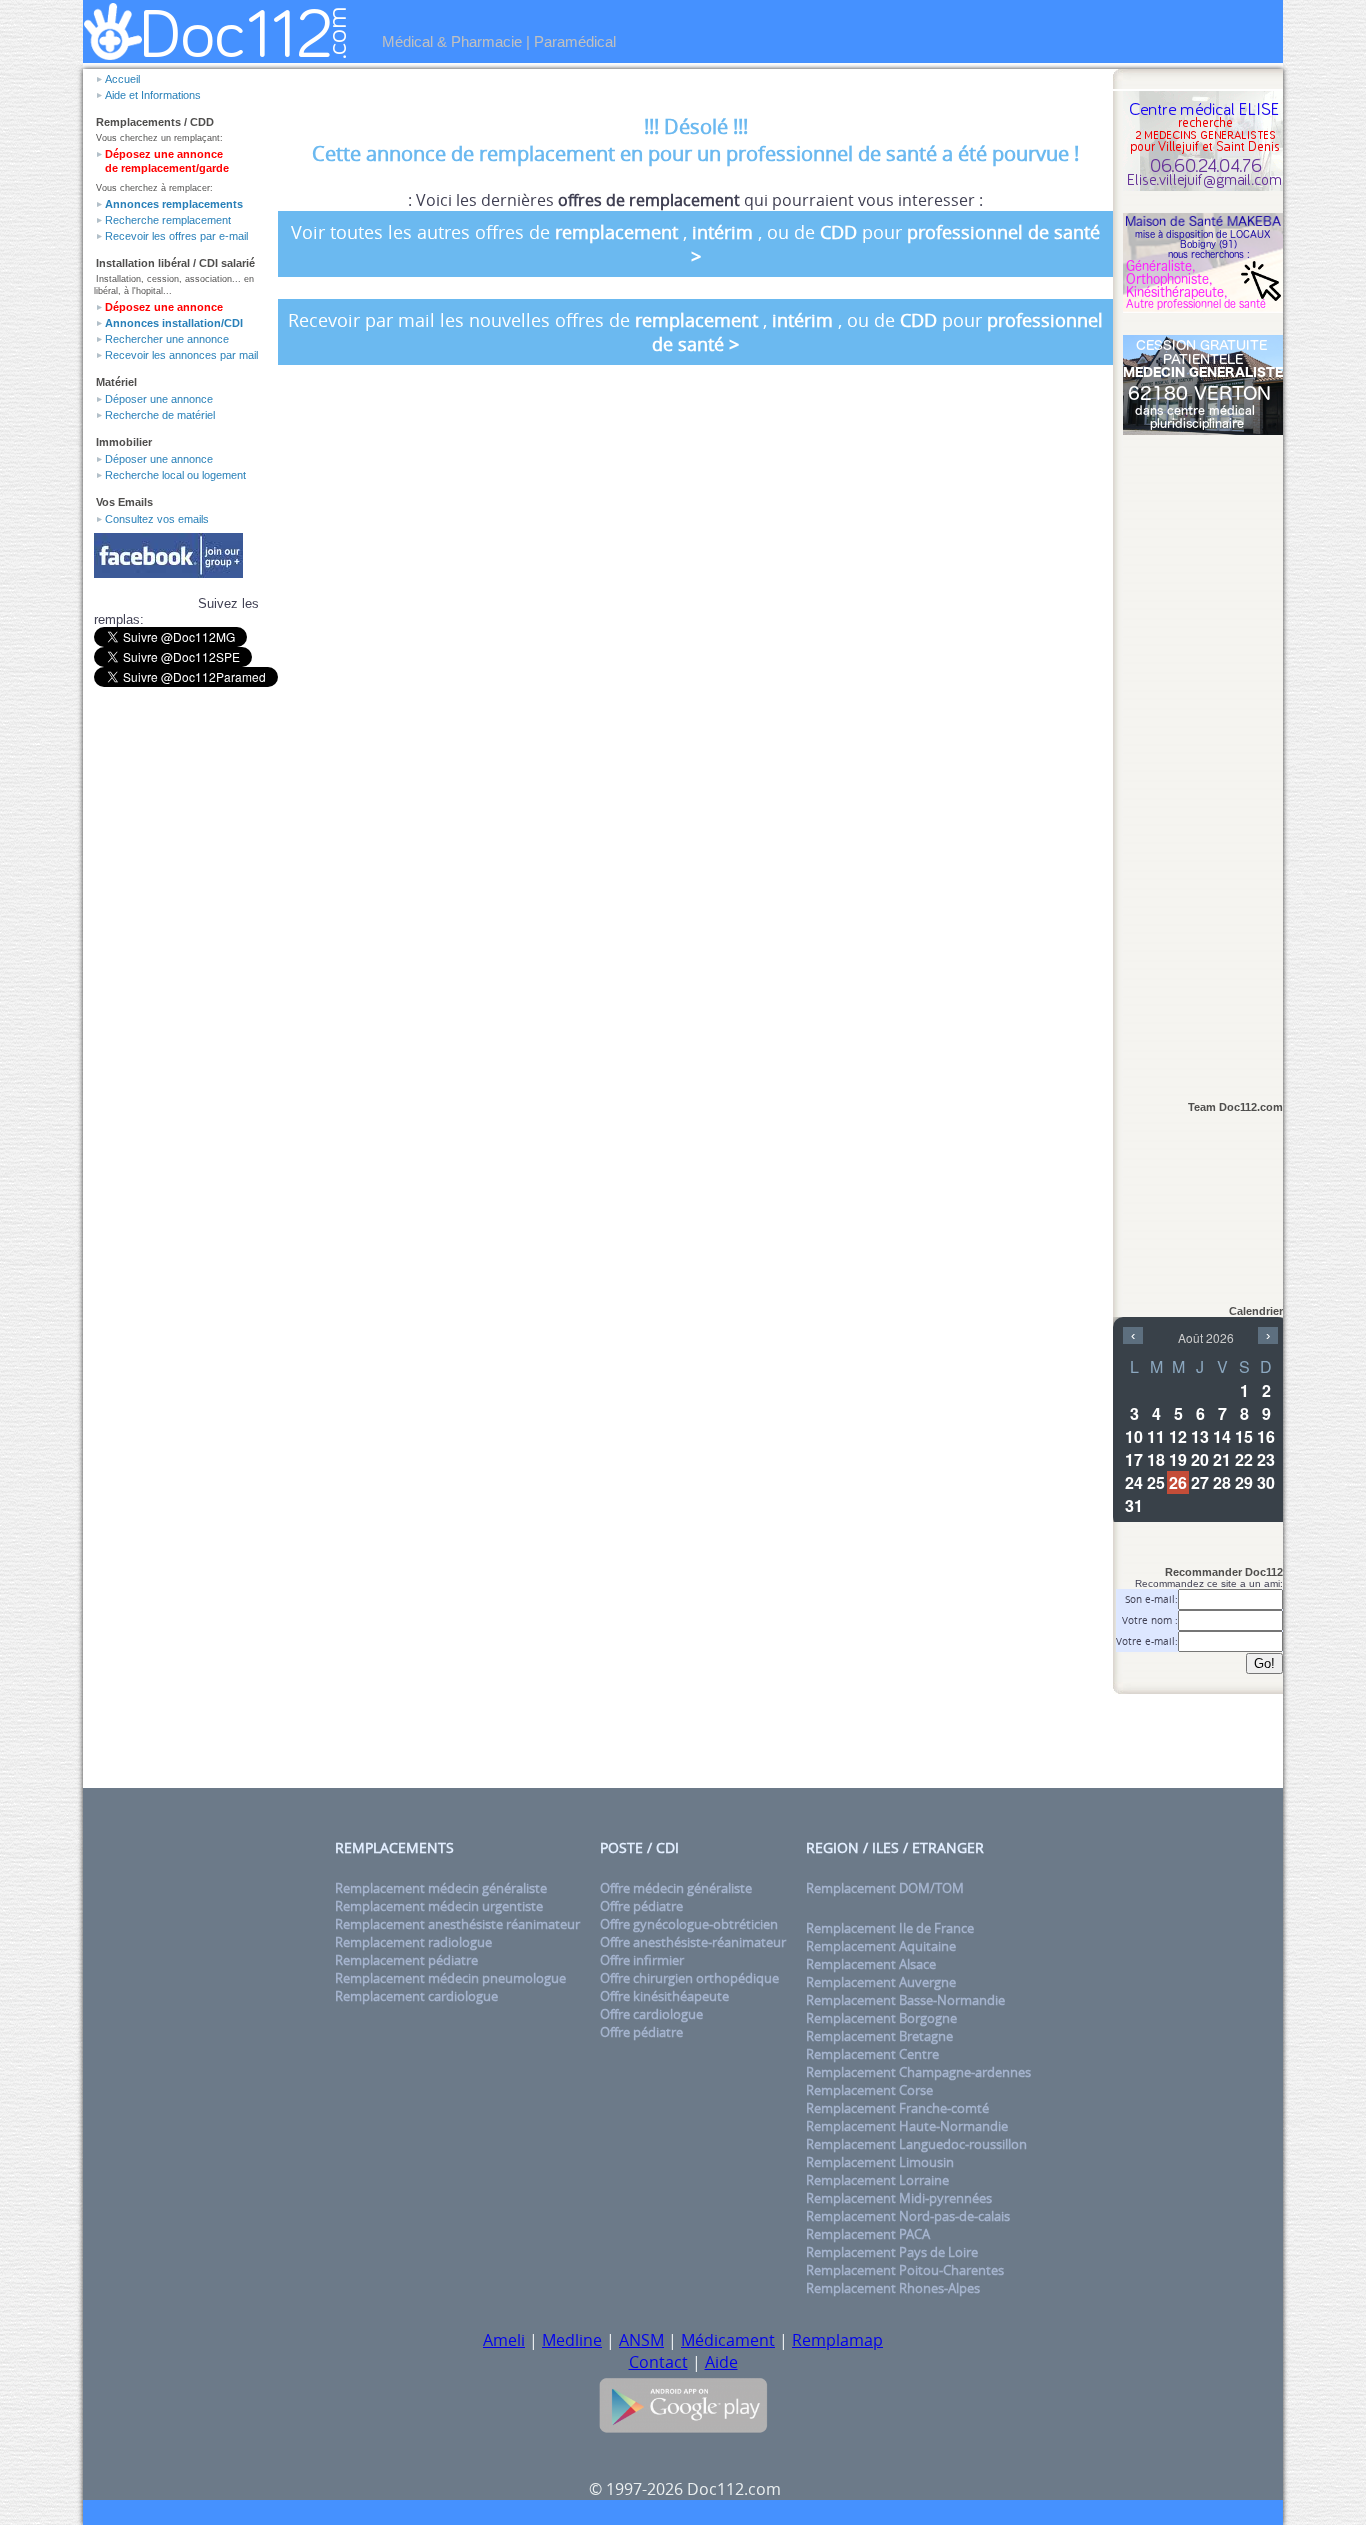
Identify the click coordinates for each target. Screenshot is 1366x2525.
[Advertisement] (1203, 757)
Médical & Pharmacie (452, 41)
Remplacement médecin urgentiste (439, 1906)
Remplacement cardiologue (416, 1996)
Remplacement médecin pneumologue (450, 1978)
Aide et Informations (153, 95)
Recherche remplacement (168, 220)
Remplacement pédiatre (406, 1960)
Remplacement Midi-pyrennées (899, 2198)
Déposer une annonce (159, 399)
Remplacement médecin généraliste (441, 1888)
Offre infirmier (642, 1960)
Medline (572, 2340)
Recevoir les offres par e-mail (176, 236)
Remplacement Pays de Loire (892, 2252)
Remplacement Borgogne (881, 2018)
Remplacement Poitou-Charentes (905, 2270)
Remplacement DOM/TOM (885, 1888)
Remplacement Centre (872, 2054)
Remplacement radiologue (413, 1942)
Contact (658, 2362)
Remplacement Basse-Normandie (905, 2000)
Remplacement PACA (868, 2234)
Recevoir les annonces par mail (181, 355)
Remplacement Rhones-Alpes (893, 2288)
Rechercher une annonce (167, 339)
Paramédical (575, 41)
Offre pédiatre (641, 1906)
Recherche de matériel (160, 415)
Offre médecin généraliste (676, 1888)
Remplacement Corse (869, 2090)
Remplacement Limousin (880, 2162)
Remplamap (837, 2340)
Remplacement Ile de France (890, 1928)
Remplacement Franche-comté (897, 2108)
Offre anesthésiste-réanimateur (693, 1942)
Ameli (504, 2340)
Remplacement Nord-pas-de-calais (908, 2216)
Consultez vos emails (157, 519)
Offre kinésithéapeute (664, 1996)
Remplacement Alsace (871, 1964)
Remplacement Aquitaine (881, 1946)
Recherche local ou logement (175, 475)
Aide (721, 2362)
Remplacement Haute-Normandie (907, 2126)
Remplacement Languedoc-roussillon (916, 2144)
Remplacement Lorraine (877, 2180)
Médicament (728, 2340)
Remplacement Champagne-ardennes (918, 2072)
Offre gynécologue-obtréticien (689, 1924)
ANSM (641, 2340)
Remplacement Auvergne (881, 1982)
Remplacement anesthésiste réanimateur (457, 1924)
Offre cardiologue (651, 2014)
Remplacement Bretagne (879, 2036)
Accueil (122, 79)
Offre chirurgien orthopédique (689, 1978)
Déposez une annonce (164, 307)
